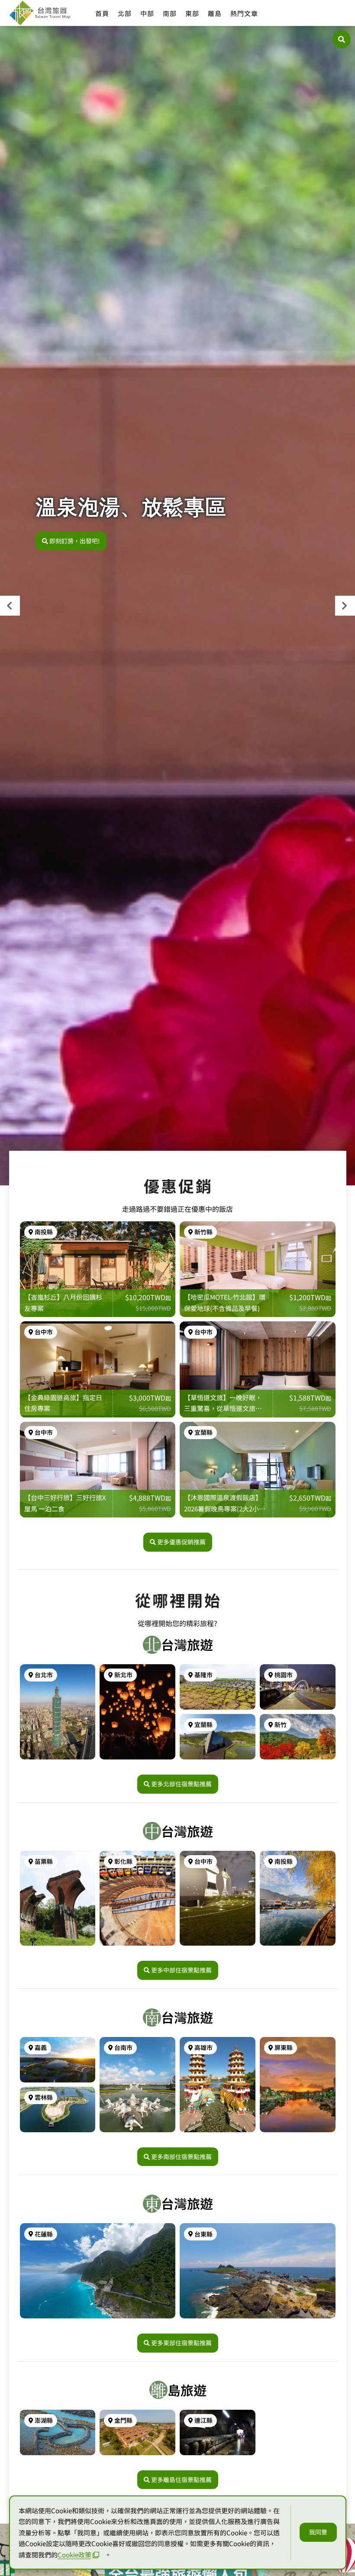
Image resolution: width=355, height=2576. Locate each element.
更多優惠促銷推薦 (181, 1542)
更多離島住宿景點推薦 (181, 2479)
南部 (170, 13)
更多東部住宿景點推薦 (181, 2343)
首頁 (102, 13)
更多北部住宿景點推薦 (181, 1784)
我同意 (318, 2532)
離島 (215, 13)
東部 (192, 13)
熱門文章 (244, 13)
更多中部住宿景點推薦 (181, 1970)
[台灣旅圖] (39, 13)
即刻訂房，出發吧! (75, 541)
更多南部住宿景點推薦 (181, 2156)
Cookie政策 (74, 2555)
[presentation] (10, 606)
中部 (147, 13)
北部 (125, 13)
